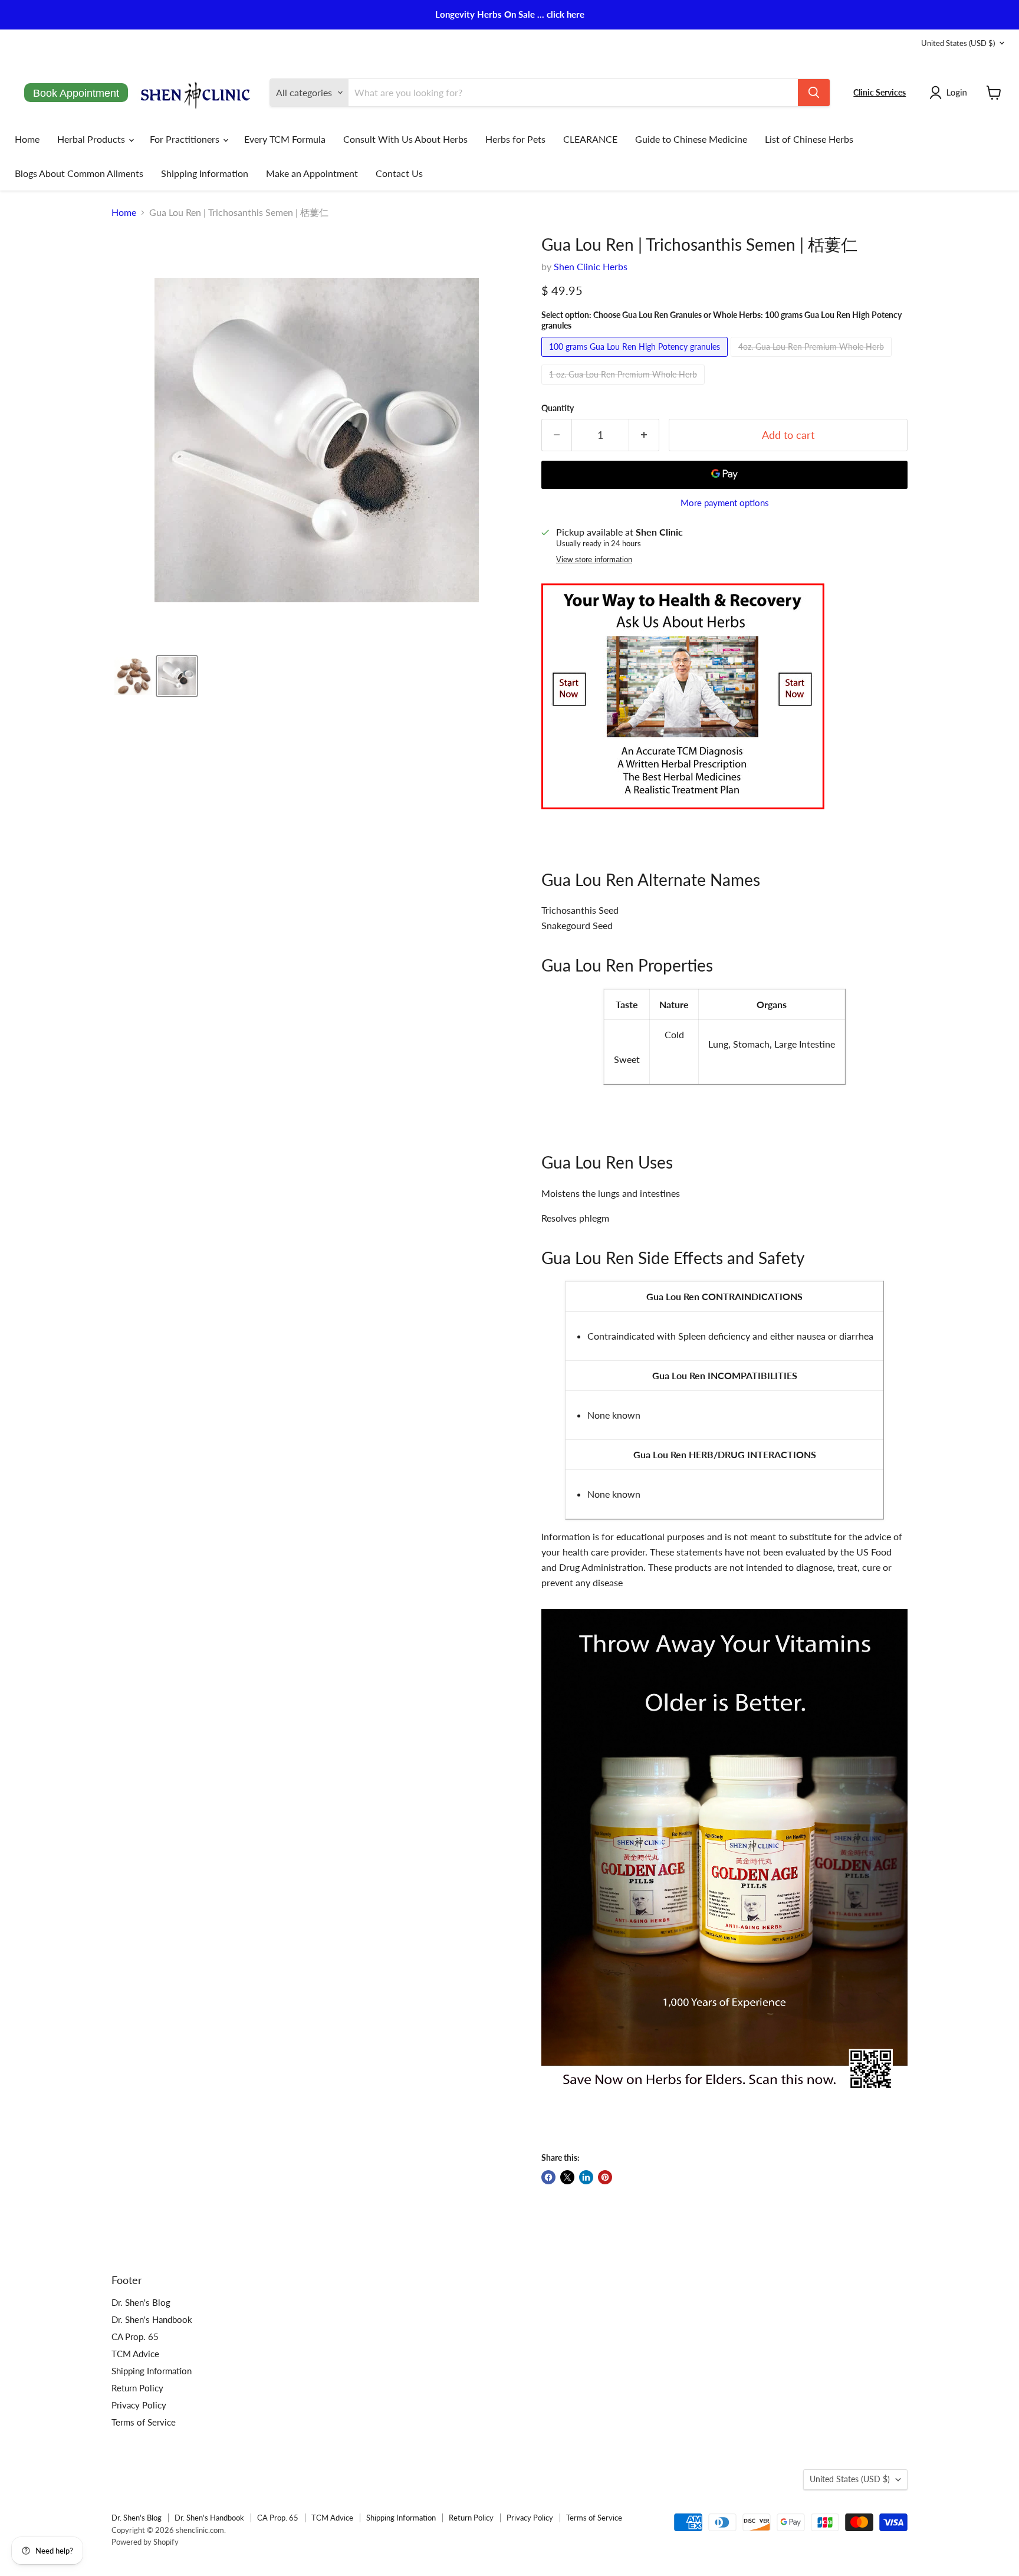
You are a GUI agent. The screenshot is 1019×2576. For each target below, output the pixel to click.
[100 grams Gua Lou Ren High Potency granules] (636, 359)
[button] (951, 93)
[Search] (814, 93)
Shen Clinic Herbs (591, 266)
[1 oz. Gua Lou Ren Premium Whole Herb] (624, 387)
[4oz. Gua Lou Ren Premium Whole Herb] (813, 359)
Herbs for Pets (515, 139)
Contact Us (399, 173)
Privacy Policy (139, 2405)
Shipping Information (205, 173)
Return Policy (137, 2388)
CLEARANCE (590, 139)
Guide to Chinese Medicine (691, 139)
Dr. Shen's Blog (141, 2302)
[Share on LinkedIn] (586, 2177)
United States (958, 43)
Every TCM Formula (285, 139)
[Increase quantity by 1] (644, 435)
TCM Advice (135, 2354)
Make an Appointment (312, 173)
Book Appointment (76, 93)
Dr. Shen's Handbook (152, 2319)
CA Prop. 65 (135, 2337)
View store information (594, 560)
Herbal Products (92, 139)
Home (27, 139)
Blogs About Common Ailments (79, 173)
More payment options (725, 503)
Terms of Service (144, 2422)
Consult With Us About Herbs (405, 139)
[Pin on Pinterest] (605, 2177)
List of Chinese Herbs (809, 139)
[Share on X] (567, 2177)
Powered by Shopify (145, 2542)
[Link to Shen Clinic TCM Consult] (683, 815)
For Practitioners (186, 139)
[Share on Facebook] (548, 2177)
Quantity (558, 408)
